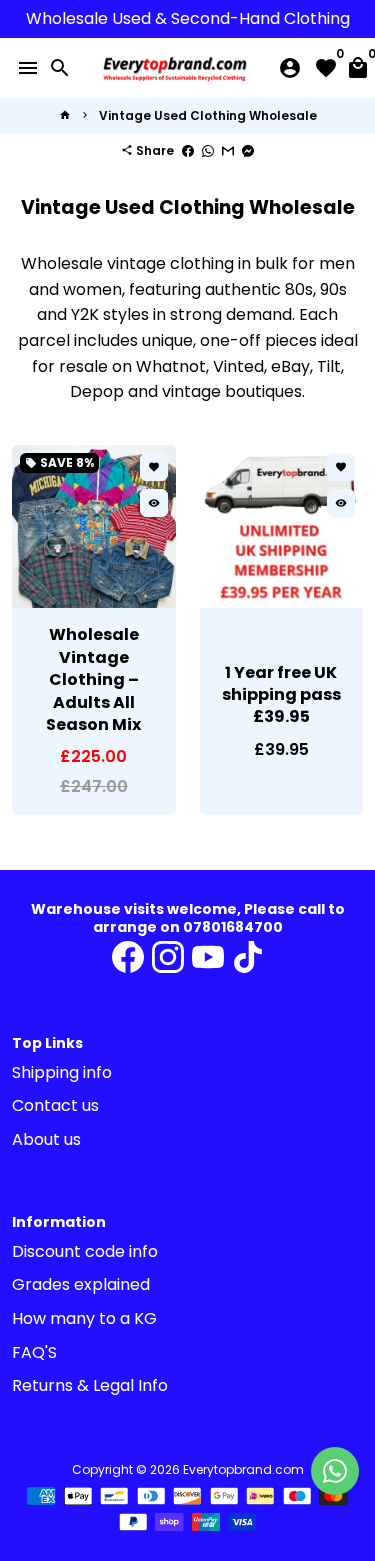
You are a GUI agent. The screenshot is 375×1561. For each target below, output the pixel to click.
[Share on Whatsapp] (208, 150)
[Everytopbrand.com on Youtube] (208, 957)
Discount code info (85, 1251)
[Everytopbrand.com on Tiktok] (248, 957)
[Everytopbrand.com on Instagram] (168, 957)
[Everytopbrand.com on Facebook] (128, 957)
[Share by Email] (228, 150)
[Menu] (28, 68)
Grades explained (81, 1284)
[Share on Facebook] (188, 150)
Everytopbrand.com (243, 1469)
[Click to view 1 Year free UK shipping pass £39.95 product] (282, 527)
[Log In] (290, 68)
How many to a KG (84, 1318)
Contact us (55, 1105)
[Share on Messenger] (248, 150)
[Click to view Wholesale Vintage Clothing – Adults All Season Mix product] (94, 527)
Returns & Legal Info (90, 1385)
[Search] (60, 68)
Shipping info (62, 1072)
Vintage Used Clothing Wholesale (208, 115)
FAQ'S (34, 1352)
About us (46, 1139)
